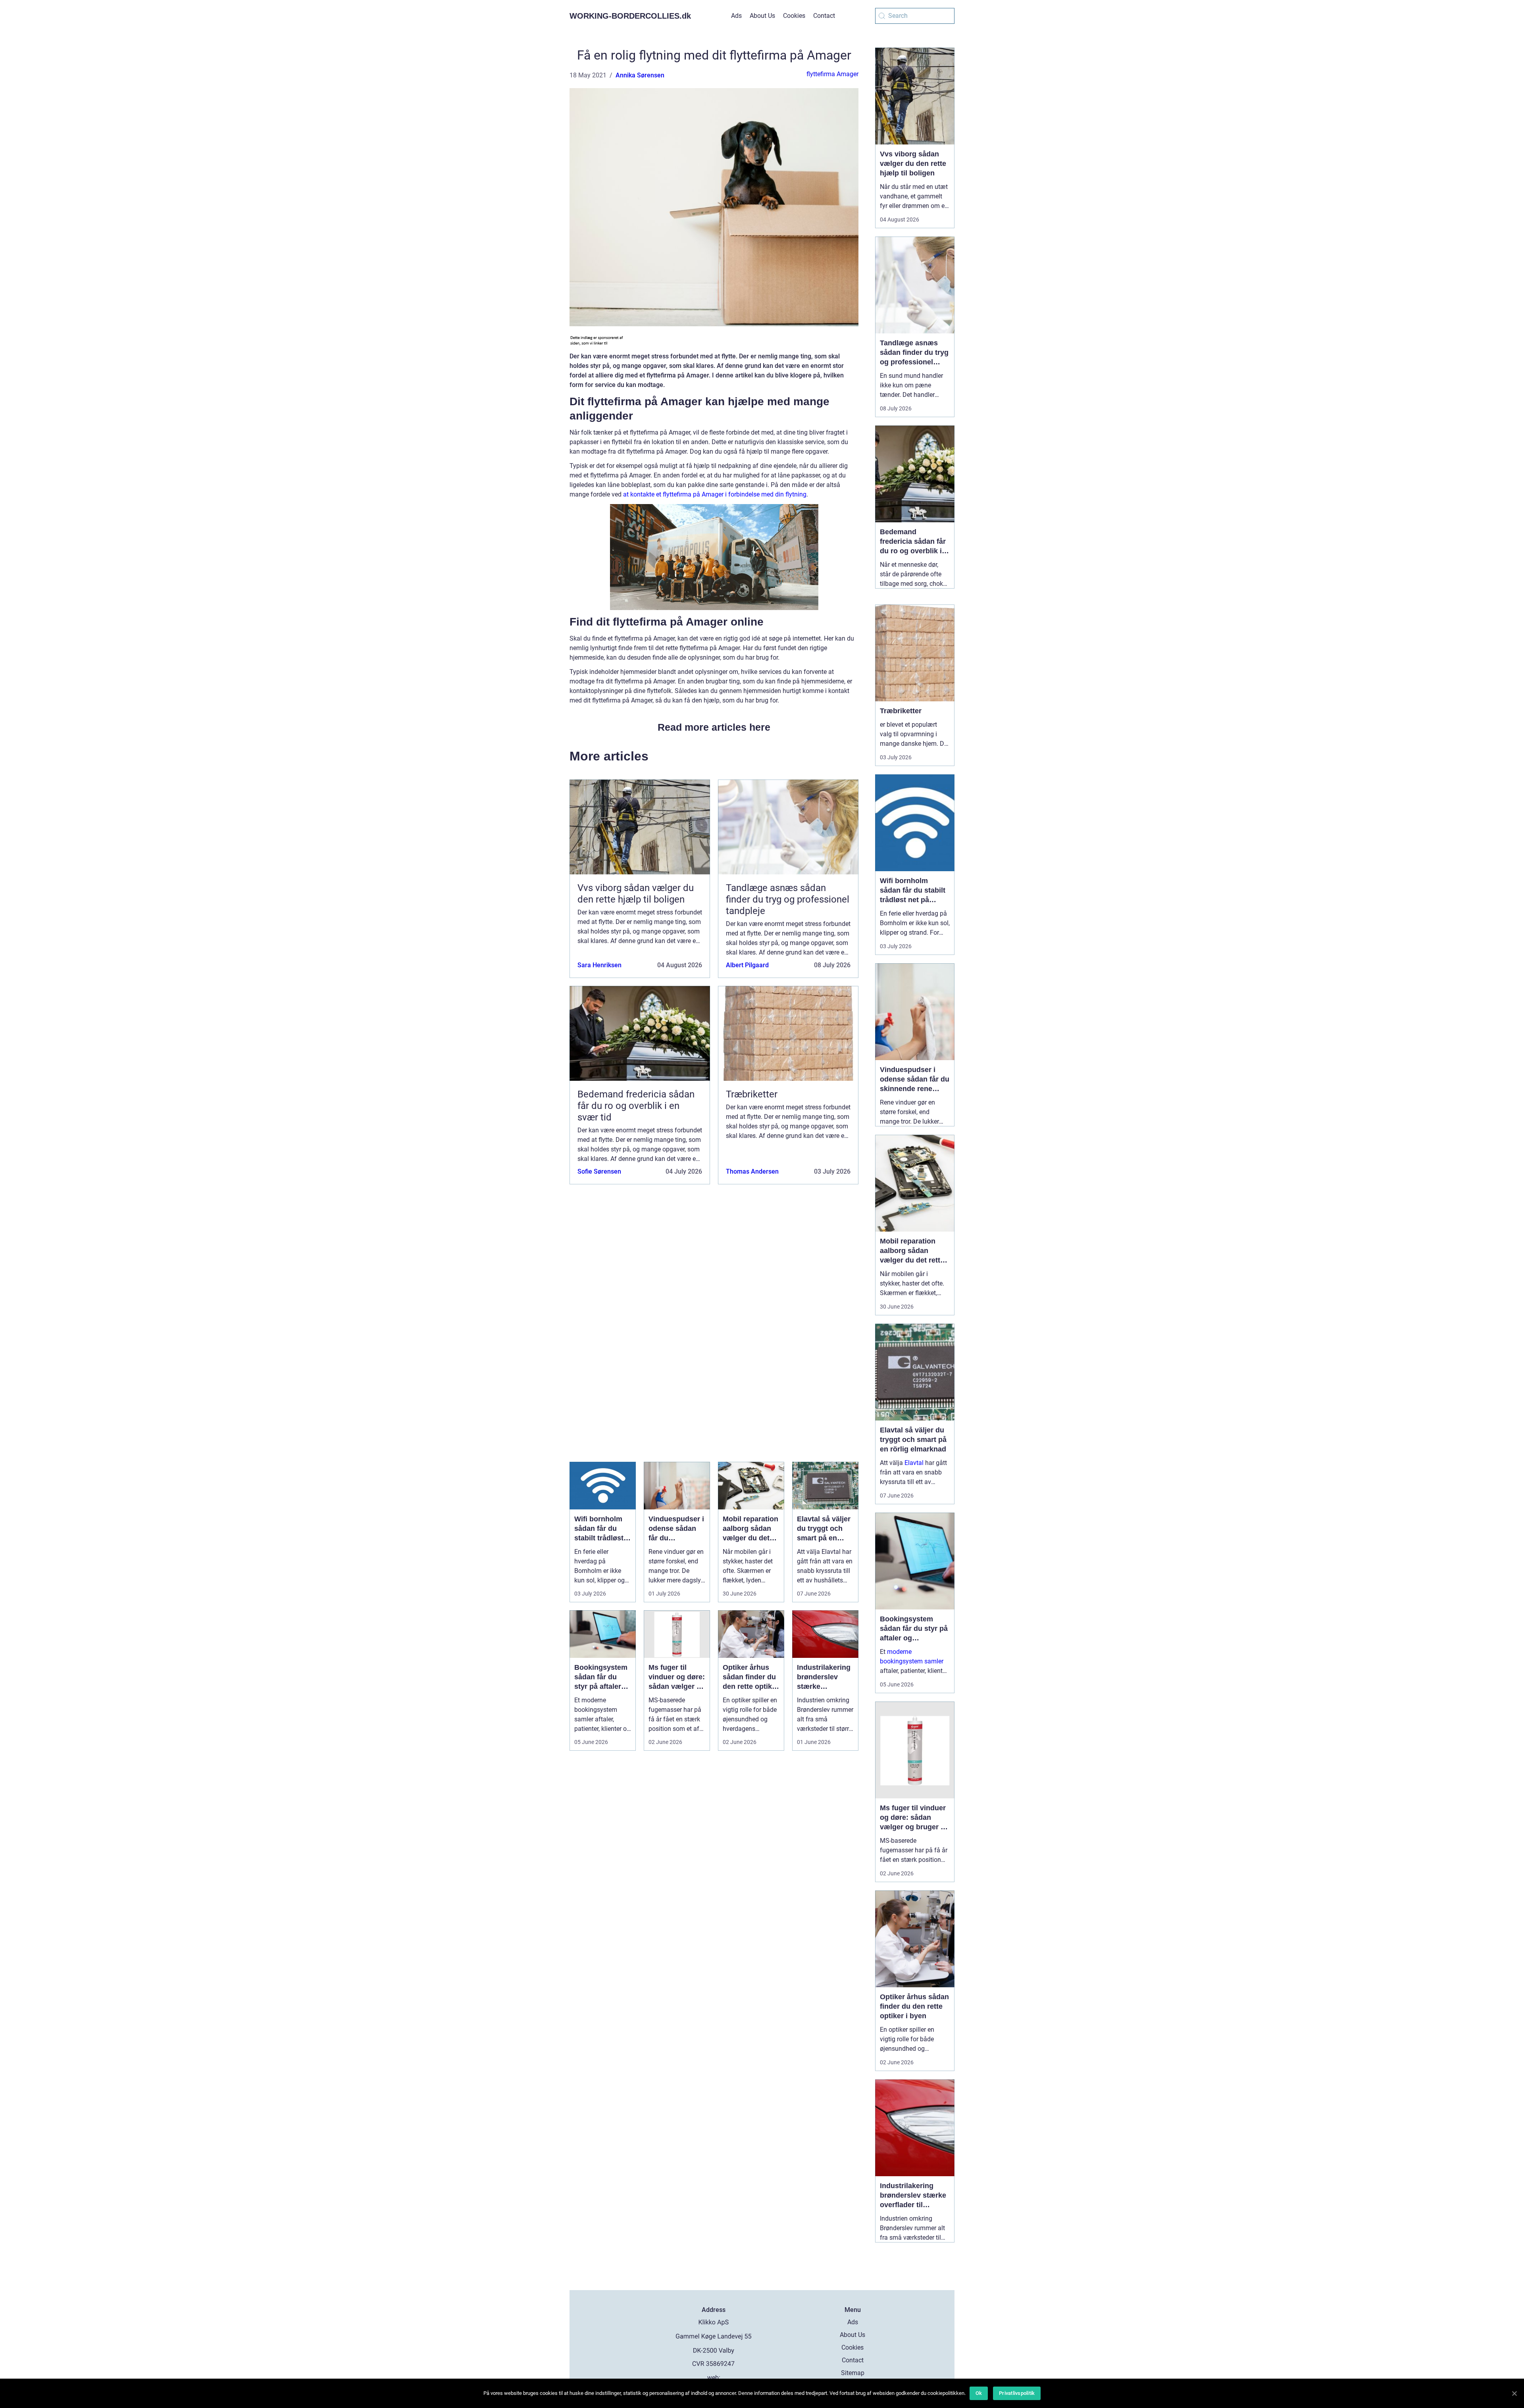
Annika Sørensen (640, 75)
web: (714, 2378)
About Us (762, 16)
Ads (736, 16)
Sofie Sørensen (599, 1171)
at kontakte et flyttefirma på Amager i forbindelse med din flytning (715, 494)
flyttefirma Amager (832, 74)
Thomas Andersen (752, 1171)
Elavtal (914, 1463)
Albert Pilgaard (747, 965)
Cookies (794, 16)
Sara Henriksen (599, 965)
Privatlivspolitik (1017, 2393)
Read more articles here (714, 727)
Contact (824, 16)
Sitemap (853, 2373)
